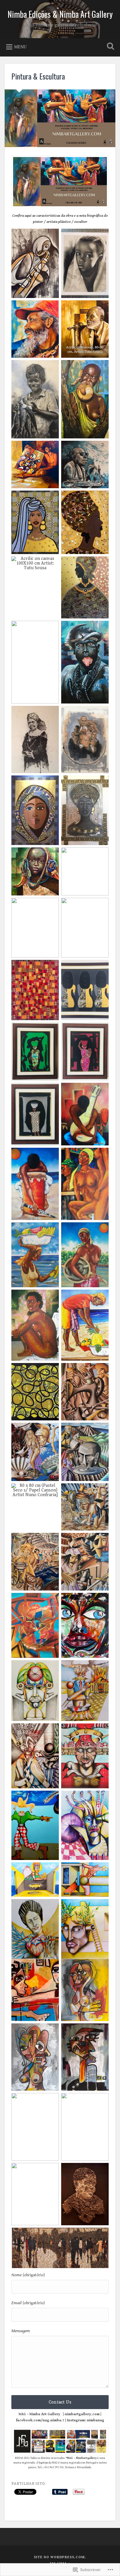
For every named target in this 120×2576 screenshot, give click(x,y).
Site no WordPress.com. (60, 2557)
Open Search (109, 47)
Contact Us (60, 2402)
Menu (20, 47)
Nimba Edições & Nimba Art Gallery (60, 14)
